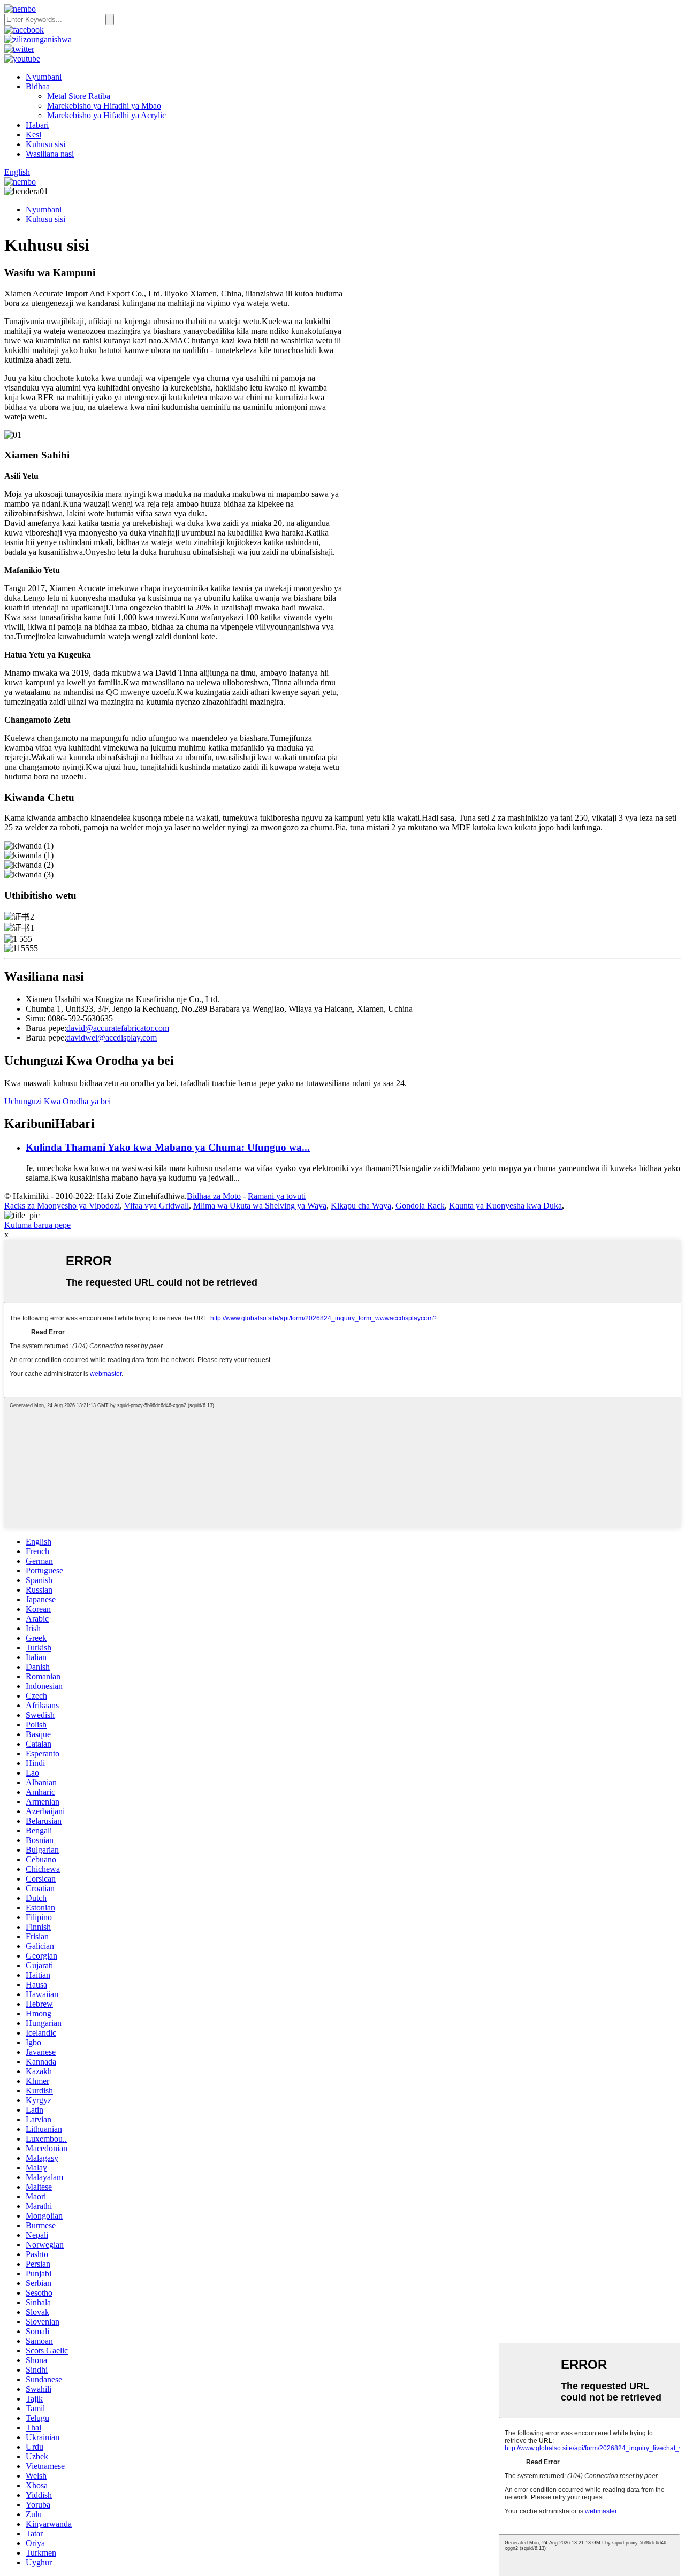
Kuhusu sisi (45, 144)
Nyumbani (44, 77)
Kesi (33, 135)
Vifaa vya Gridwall (157, 1206)
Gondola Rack (420, 1206)
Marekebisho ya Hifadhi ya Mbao (104, 106)
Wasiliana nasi (50, 154)
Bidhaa (38, 86)
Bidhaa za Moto (214, 1196)
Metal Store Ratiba (79, 96)
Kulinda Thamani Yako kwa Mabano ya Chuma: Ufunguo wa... (168, 1147)
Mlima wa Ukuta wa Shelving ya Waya (260, 1206)
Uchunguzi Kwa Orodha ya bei (58, 1101)
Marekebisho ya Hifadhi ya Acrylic (106, 115)
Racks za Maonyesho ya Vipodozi (62, 1206)
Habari (37, 125)
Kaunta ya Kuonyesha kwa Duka (505, 1206)
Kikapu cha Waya (361, 1206)
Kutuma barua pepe (37, 1225)
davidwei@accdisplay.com (112, 1038)
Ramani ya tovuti (277, 1196)
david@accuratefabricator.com (118, 1028)
